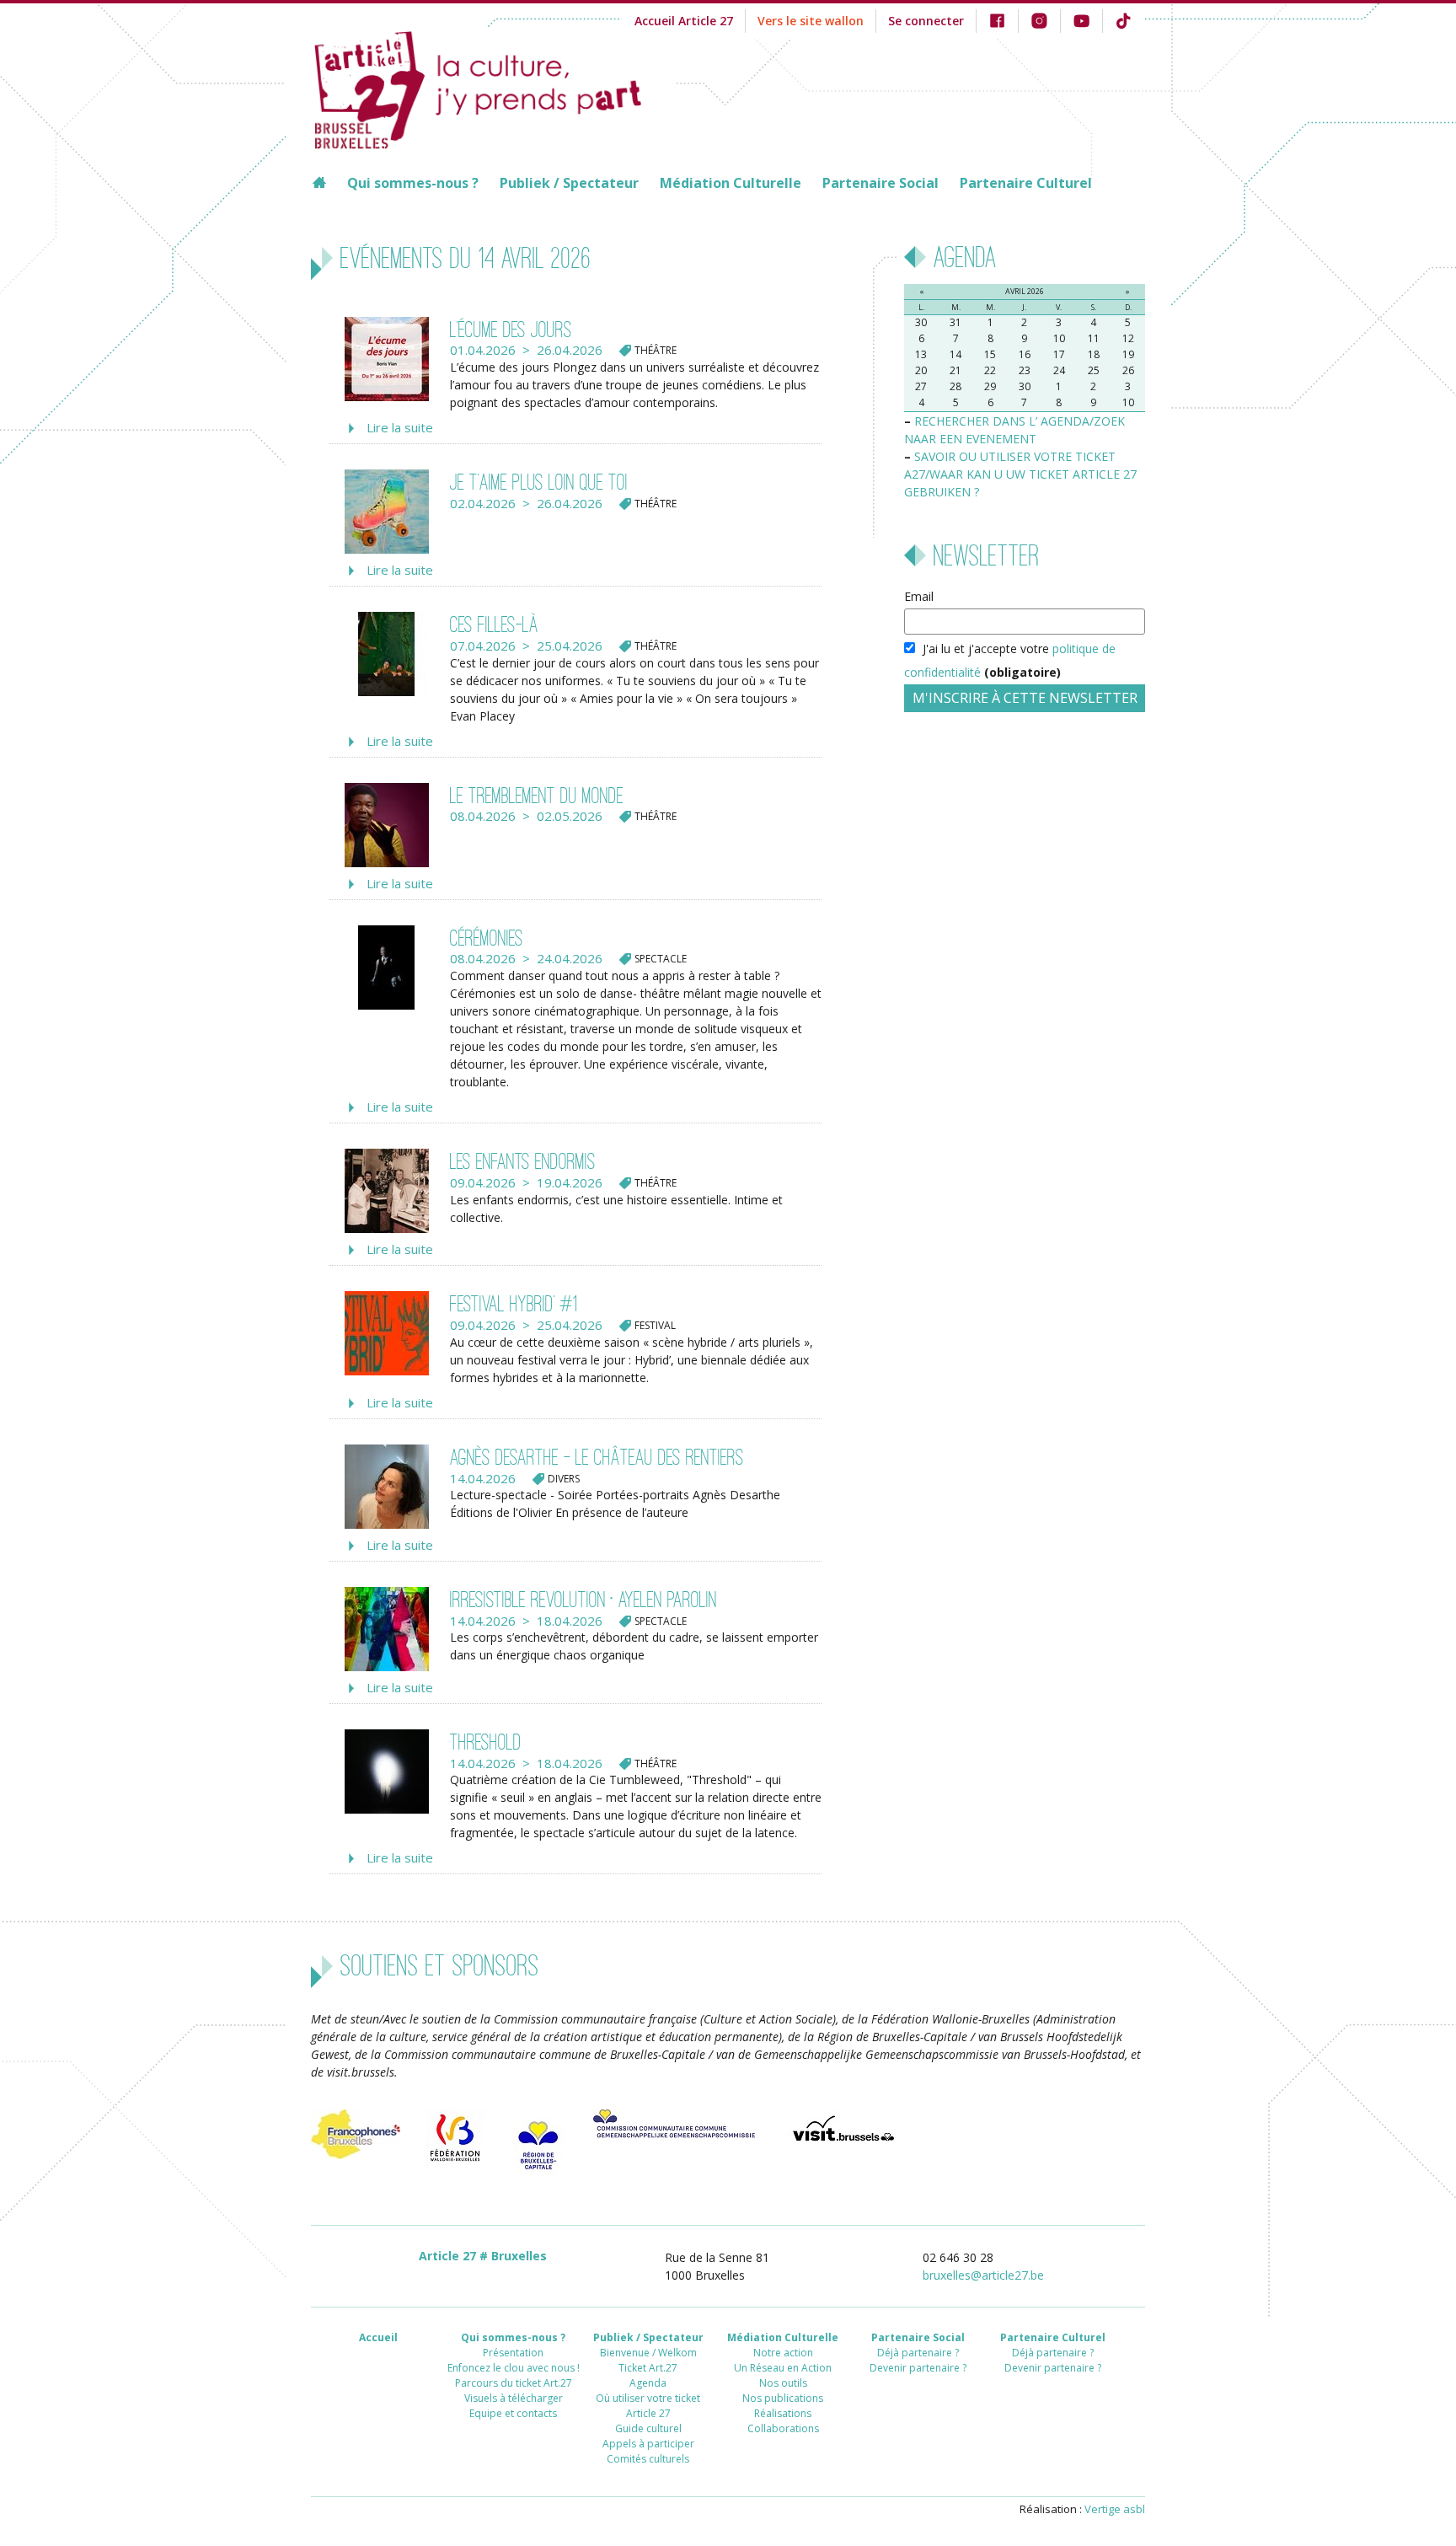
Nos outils (783, 2383)
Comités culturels (648, 2459)
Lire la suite (400, 427)
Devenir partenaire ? (918, 2368)
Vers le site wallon (811, 21)
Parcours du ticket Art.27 (514, 2383)
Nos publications (783, 2398)
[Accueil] (494, 88)
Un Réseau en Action (783, 2368)
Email (919, 596)
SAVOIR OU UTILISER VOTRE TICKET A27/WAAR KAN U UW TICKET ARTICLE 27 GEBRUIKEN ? (1020, 474)
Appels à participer (648, 2444)
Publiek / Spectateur (569, 183)
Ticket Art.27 (648, 2368)
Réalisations (783, 2413)
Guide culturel (648, 2428)
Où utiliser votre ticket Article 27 (648, 2406)
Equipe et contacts (513, 2413)
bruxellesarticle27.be (983, 2275)
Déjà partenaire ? (918, 2353)
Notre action (783, 2353)
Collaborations (783, 2428)
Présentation (513, 2353)
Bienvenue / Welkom (648, 2353)
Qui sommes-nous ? (413, 183)
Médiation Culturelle (731, 183)
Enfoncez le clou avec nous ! (514, 2368)
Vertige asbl (1115, 2509)
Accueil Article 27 (684, 21)
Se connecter (926, 21)
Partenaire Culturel (1026, 183)
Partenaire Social (881, 183)
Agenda (648, 2383)
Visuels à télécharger (514, 2398)
